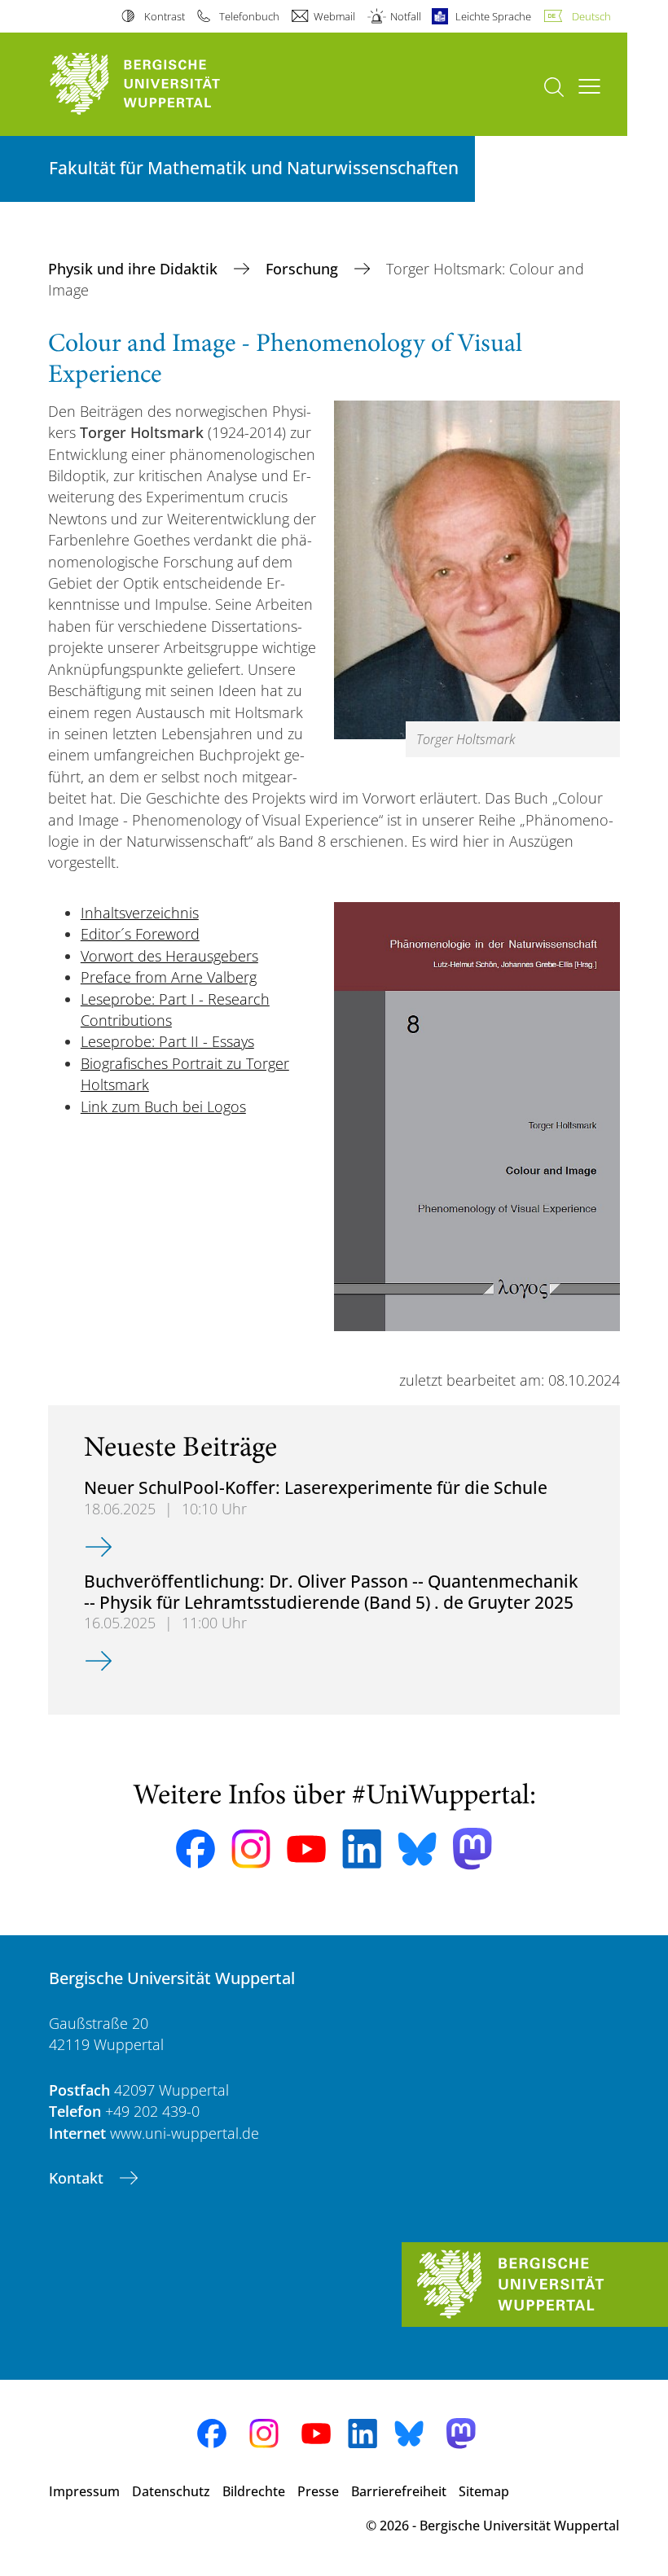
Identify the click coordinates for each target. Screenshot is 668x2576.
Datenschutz (171, 2491)
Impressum (84, 2491)
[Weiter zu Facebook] (196, 1849)
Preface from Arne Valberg (169, 977)
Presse (318, 2491)
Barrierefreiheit (399, 2491)
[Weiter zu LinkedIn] (362, 1849)
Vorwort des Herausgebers (169, 956)
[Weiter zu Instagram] (251, 1849)
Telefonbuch (249, 16)
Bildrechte (254, 2491)
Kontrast (164, 16)
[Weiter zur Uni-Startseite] (163, 84)
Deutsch (591, 16)
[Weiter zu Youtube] (306, 1849)
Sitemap (484, 2491)
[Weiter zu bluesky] (417, 1849)
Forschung (304, 269)
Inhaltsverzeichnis (140, 913)
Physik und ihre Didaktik (135, 269)
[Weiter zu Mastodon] (472, 1849)
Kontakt (78, 2178)
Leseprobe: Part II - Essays (167, 1041)
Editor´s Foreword (140, 934)
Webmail (334, 16)
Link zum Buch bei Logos (163, 1106)
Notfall (405, 16)
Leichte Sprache (493, 16)
